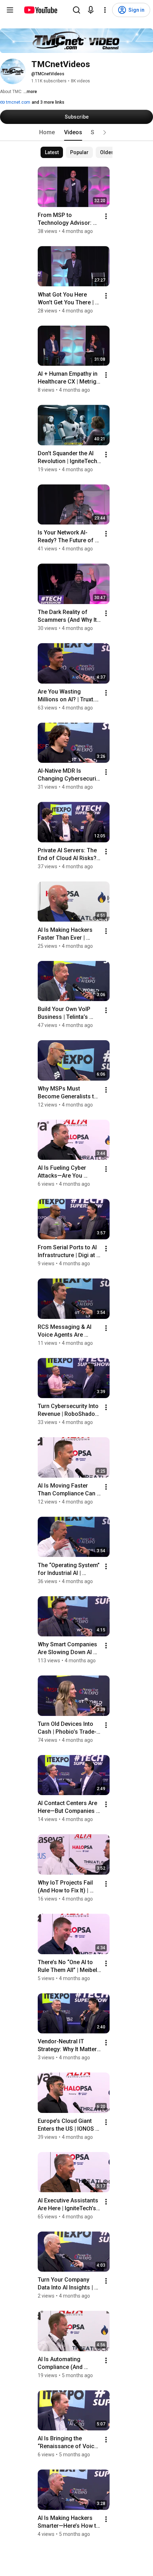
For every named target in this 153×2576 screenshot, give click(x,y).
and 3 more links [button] (48, 102)
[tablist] (76, 132)
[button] (105, 132)
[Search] (76, 10)
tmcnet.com (18, 102)
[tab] (47, 132)
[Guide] (10, 10)
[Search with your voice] (91, 10)
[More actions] (106, 216)
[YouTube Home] (40, 10)
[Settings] (105, 10)
